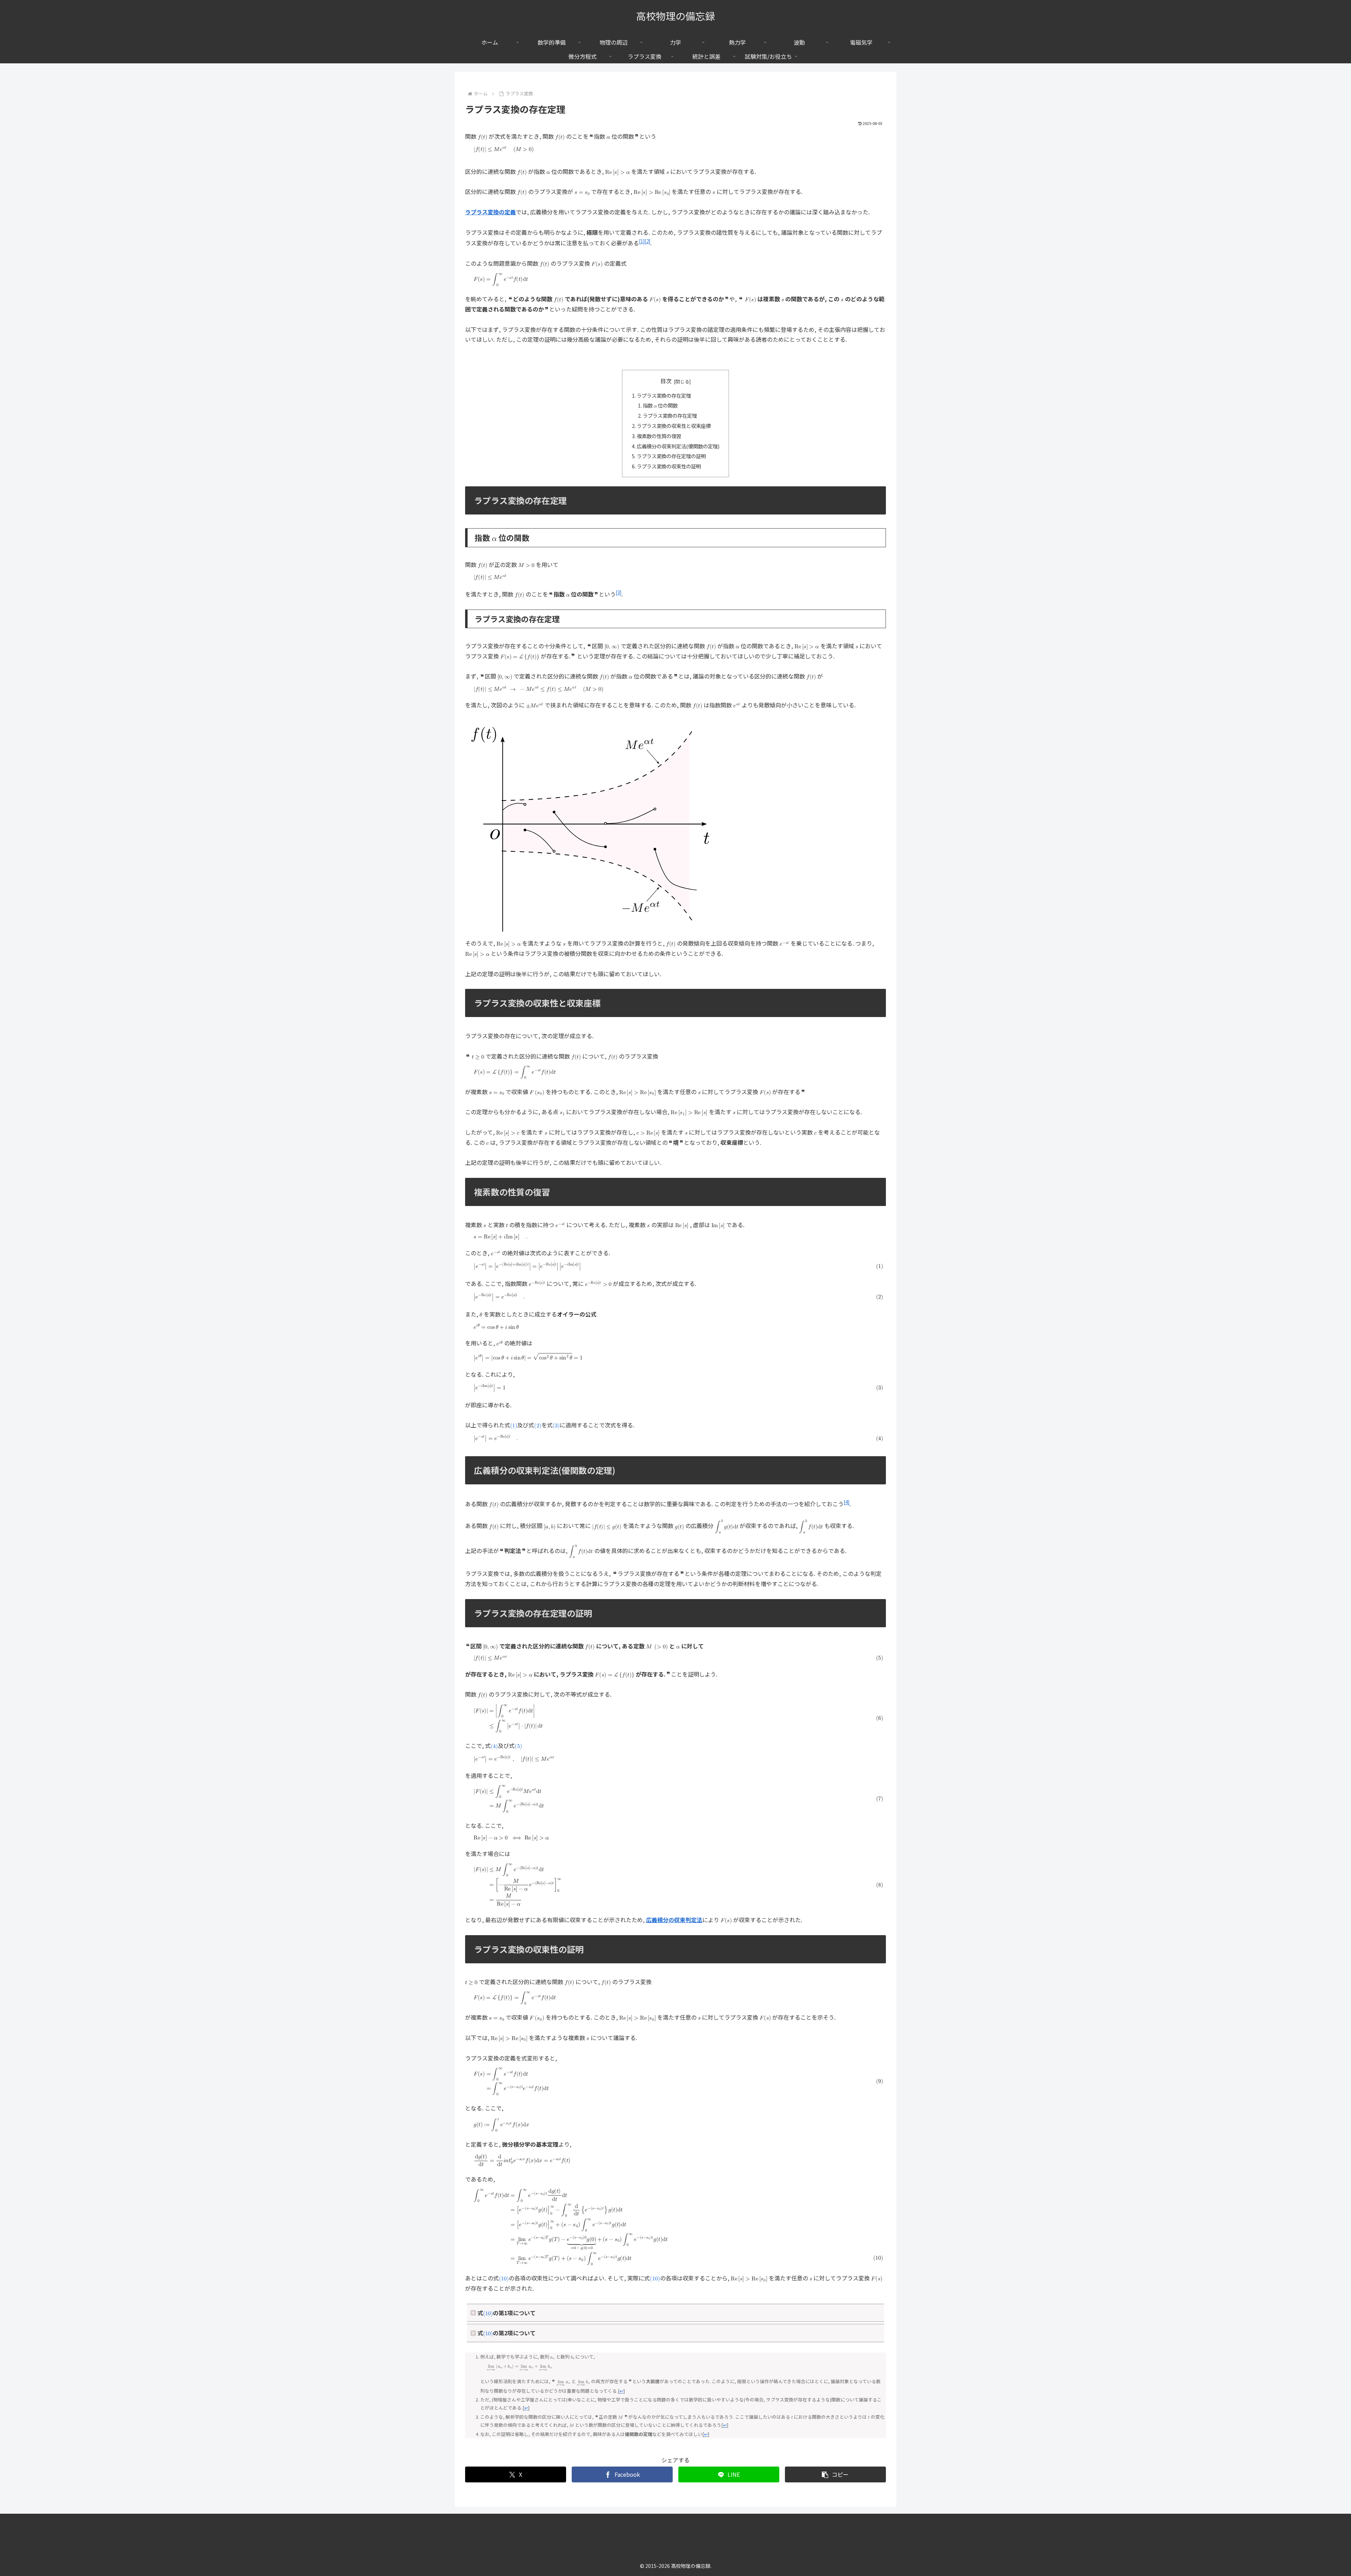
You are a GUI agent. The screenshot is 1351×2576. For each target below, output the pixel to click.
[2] (647, 241)
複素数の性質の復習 (659, 436)
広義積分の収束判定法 (674, 1920)
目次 (666, 381)
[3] (619, 592)
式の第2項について (506, 2334)
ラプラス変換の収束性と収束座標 (674, 426)
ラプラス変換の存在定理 (664, 395)
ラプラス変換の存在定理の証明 (671, 456)
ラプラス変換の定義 (490, 212)
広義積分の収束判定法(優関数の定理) (678, 446)
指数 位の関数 (660, 405)
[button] (835, 2474)
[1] (642, 241)
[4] (846, 1502)
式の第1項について (506, 2314)
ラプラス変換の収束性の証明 (669, 466)
